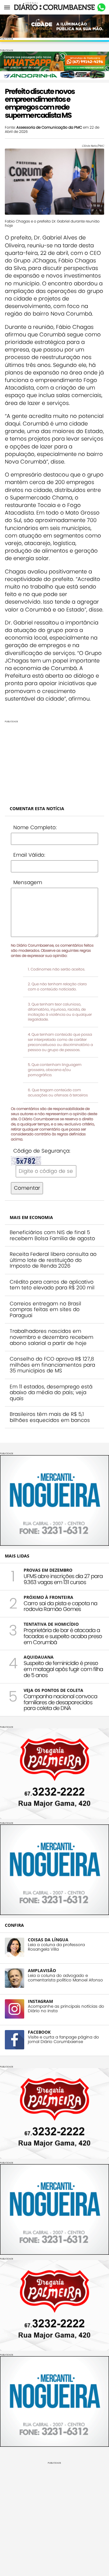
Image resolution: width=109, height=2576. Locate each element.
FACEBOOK (39, 2032)
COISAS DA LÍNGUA (48, 1940)
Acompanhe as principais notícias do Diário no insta (66, 2009)
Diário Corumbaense (55, 7)
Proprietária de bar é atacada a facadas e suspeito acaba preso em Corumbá (63, 1636)
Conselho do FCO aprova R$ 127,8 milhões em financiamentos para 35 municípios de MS (52, 1365)
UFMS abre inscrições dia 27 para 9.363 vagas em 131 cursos (63, 1579)
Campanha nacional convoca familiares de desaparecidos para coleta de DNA (60, 1702)
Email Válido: (29, 855)
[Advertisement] (54, 761)
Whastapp (101, 8)
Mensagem (28, 882)
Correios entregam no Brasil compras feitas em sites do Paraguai (45, 1309)
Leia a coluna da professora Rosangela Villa (56, 1947)
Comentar (27, 1188)
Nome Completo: (35, 827)
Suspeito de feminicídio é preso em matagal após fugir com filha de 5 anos (63, 1669)
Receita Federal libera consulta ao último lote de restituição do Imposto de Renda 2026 (53, 1260)
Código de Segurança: (42, 1151)
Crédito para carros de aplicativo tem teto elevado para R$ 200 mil (52, 1285)
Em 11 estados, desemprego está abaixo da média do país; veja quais (51, 1392)
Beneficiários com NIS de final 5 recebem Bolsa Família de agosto (52, 1235)
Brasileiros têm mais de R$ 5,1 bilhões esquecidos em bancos (50, 1417)
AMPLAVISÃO (42, 1970)
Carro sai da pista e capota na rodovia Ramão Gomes (60, 1606)
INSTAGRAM (40, 2001)
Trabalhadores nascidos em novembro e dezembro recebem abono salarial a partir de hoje (51, 1337)
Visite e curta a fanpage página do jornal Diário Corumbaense (63, 2039)
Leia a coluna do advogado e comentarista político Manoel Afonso (65, 1978)
